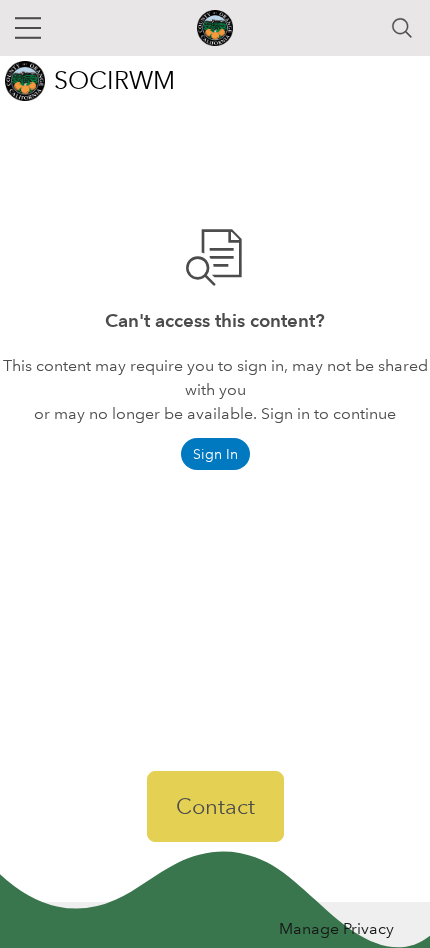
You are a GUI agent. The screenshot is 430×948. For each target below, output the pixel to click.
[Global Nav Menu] (28, 28)
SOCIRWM (114, 80)
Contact (215, 806)
